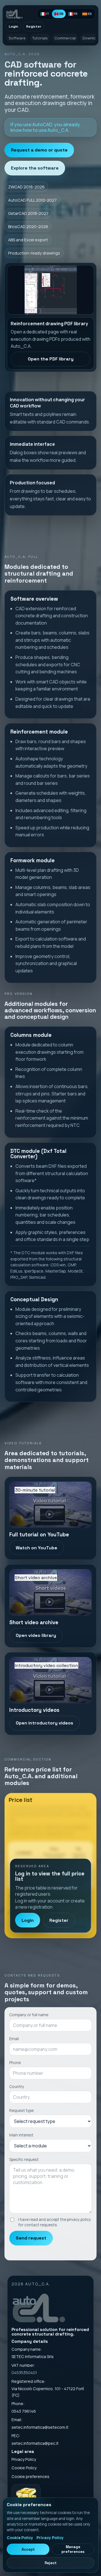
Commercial (65, 38)
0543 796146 (24, 2411)
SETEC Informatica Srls (33, 2356)
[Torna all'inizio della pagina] (39, 2307)
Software (17, 38)
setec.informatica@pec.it (35, 2443)
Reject (51, 2563)
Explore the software (35, 168)
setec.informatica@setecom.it (40, 2427)
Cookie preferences (30, 2476)
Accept (28, 2549)
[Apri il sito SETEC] (26, 2497)
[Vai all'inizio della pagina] (17, 14)
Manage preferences (73, 2549)
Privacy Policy (24, 2459)
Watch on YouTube (36, 1548)
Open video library (36, 1635)
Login (13, 26)
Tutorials (40, 38)
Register (34, 26)
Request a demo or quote (39, 150)
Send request (31, 2238)
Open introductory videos (44, 1723)
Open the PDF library (51, 359)
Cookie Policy (24, 2468)
